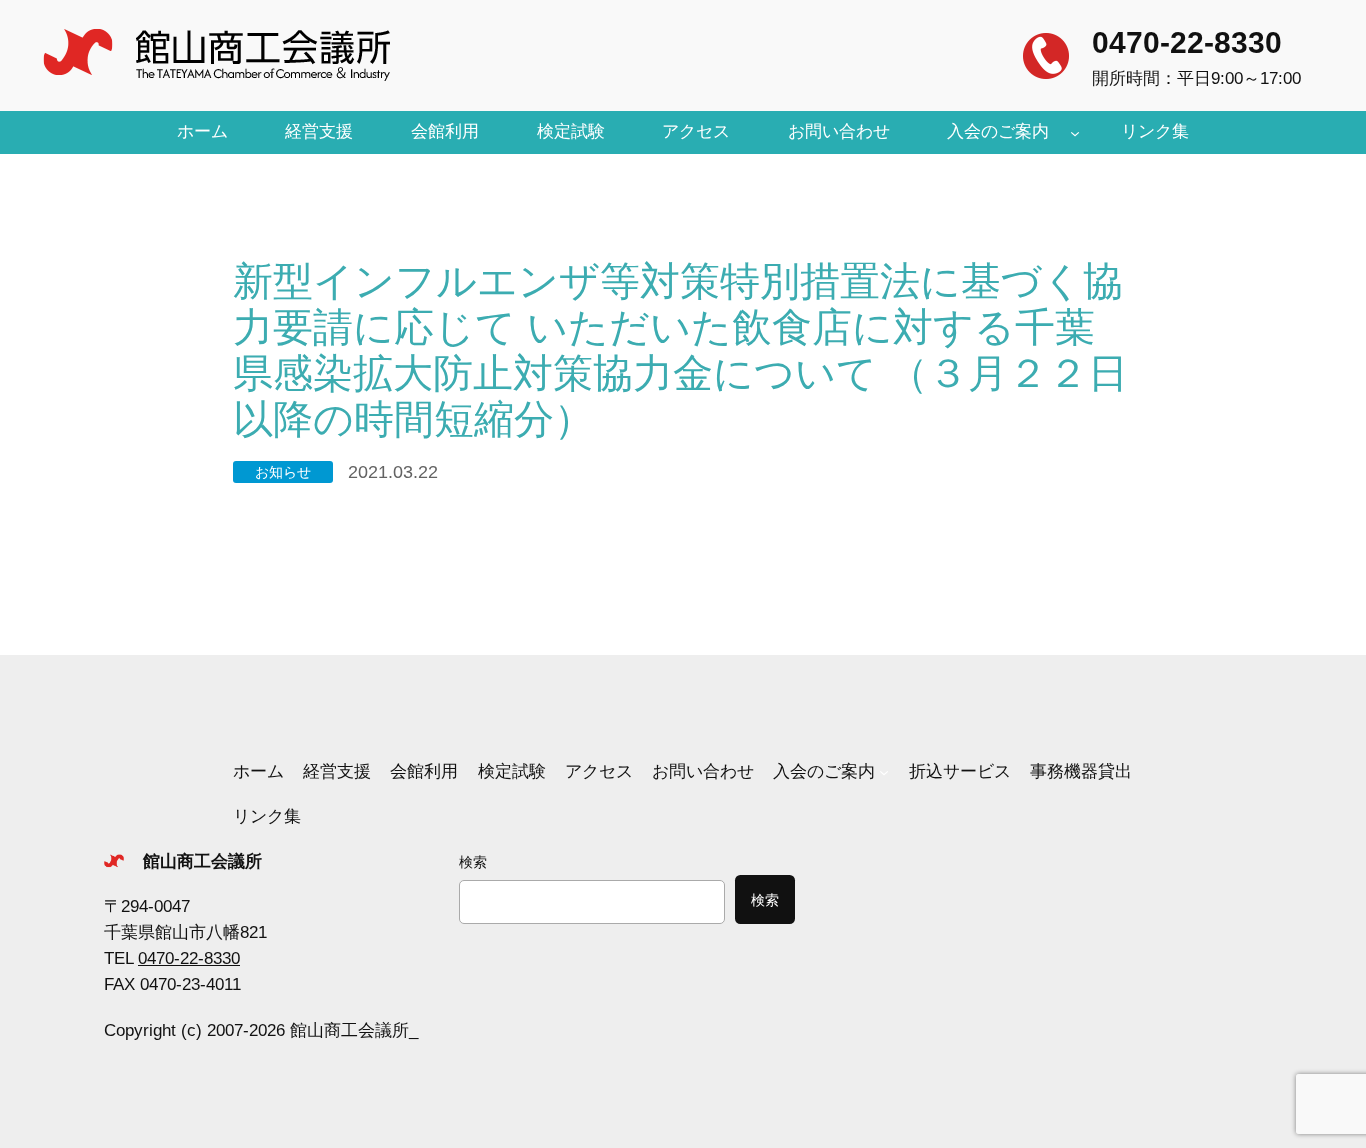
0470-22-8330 (1187, 42)
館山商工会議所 (202, 861)
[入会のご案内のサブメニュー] (1075, 132)
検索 (473, 862)
